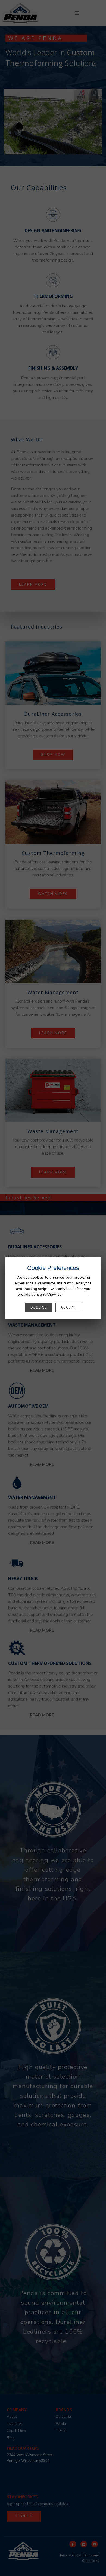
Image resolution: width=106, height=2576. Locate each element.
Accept (68, 1307)
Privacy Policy (76, 1295)
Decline (39, 1307)
